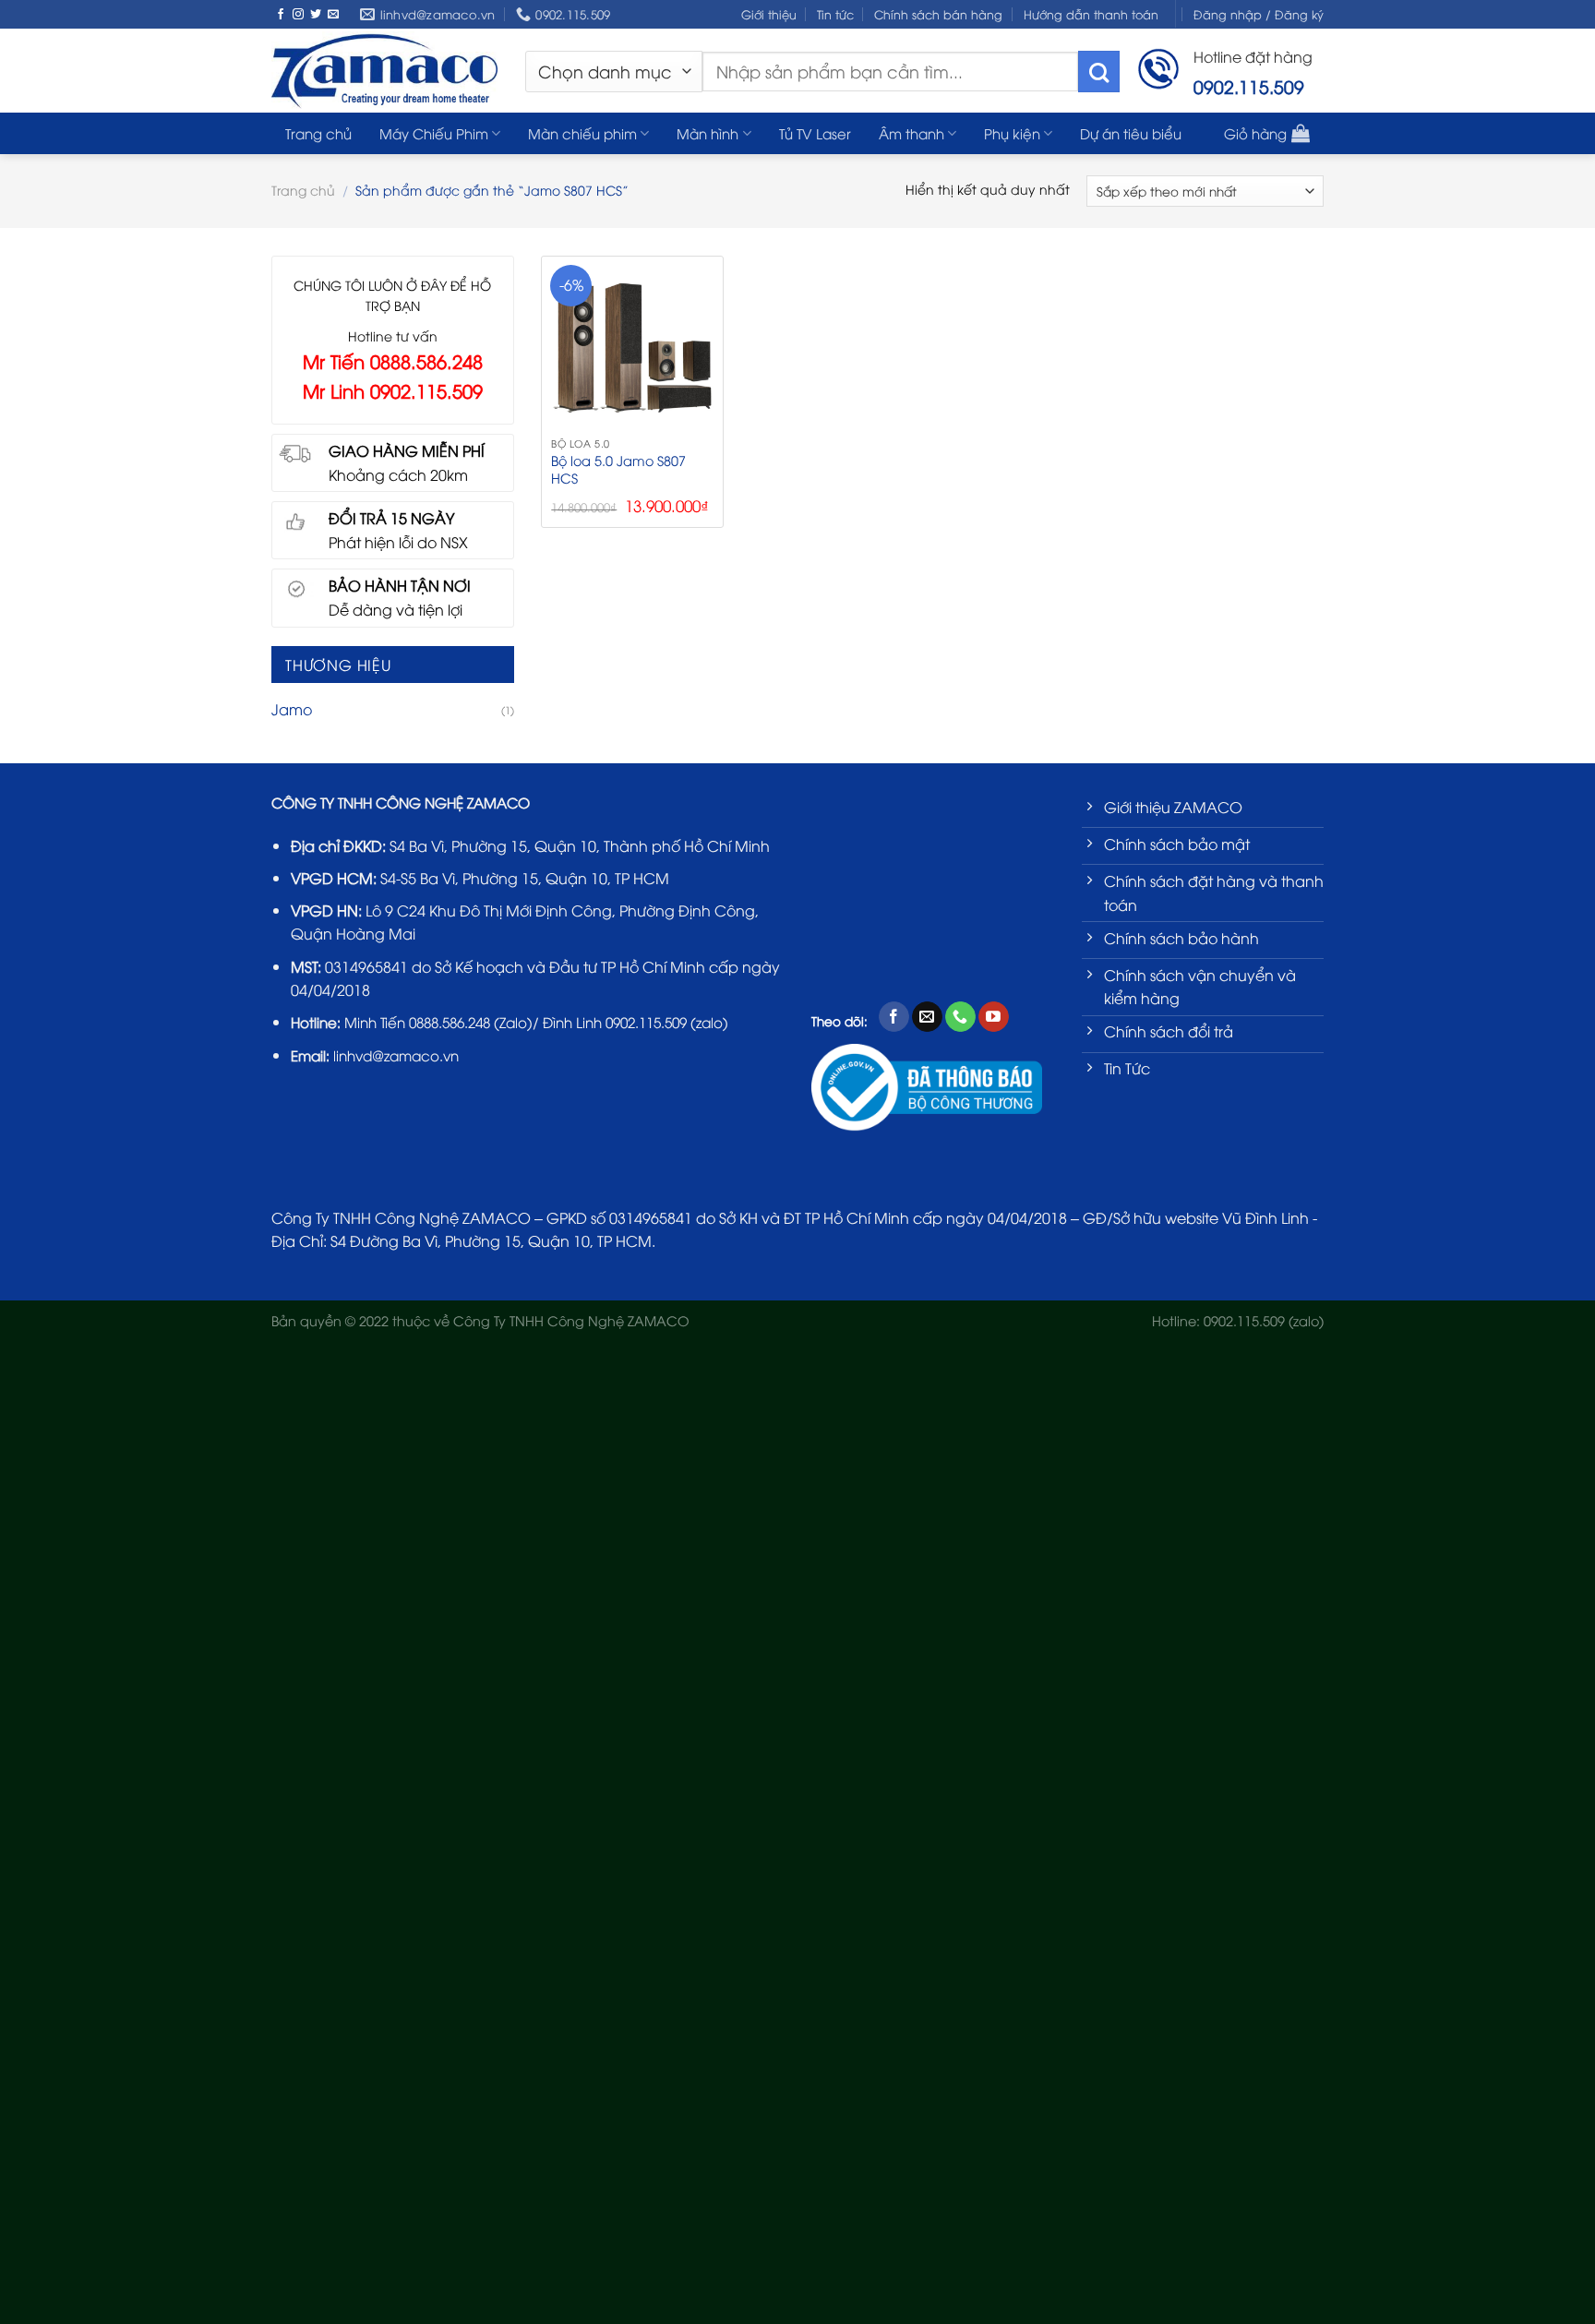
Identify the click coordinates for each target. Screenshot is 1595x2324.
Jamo (292, 709)
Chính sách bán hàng (938, 14)
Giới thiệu (769, 14)
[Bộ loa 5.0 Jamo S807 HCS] (632, 347)
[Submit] (1099, 72)
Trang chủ (318, 133)
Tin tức (835, 14)
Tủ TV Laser (815, 133)
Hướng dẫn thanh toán (1091, 14)
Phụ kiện (1012, 133)
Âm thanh (911, 133)
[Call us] (960, 1017)
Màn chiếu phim (582, 133)
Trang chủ (303, 190)
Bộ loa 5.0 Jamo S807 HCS (618, 469)
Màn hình (708, 133)
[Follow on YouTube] (994, 1017)
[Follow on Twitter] (316, 15)
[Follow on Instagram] (298, 15)
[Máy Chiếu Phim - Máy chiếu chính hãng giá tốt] (384, 70)
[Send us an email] (333, 15)
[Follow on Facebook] (281, 15)
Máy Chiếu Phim (434, 133)
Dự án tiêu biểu (1131, 133)
